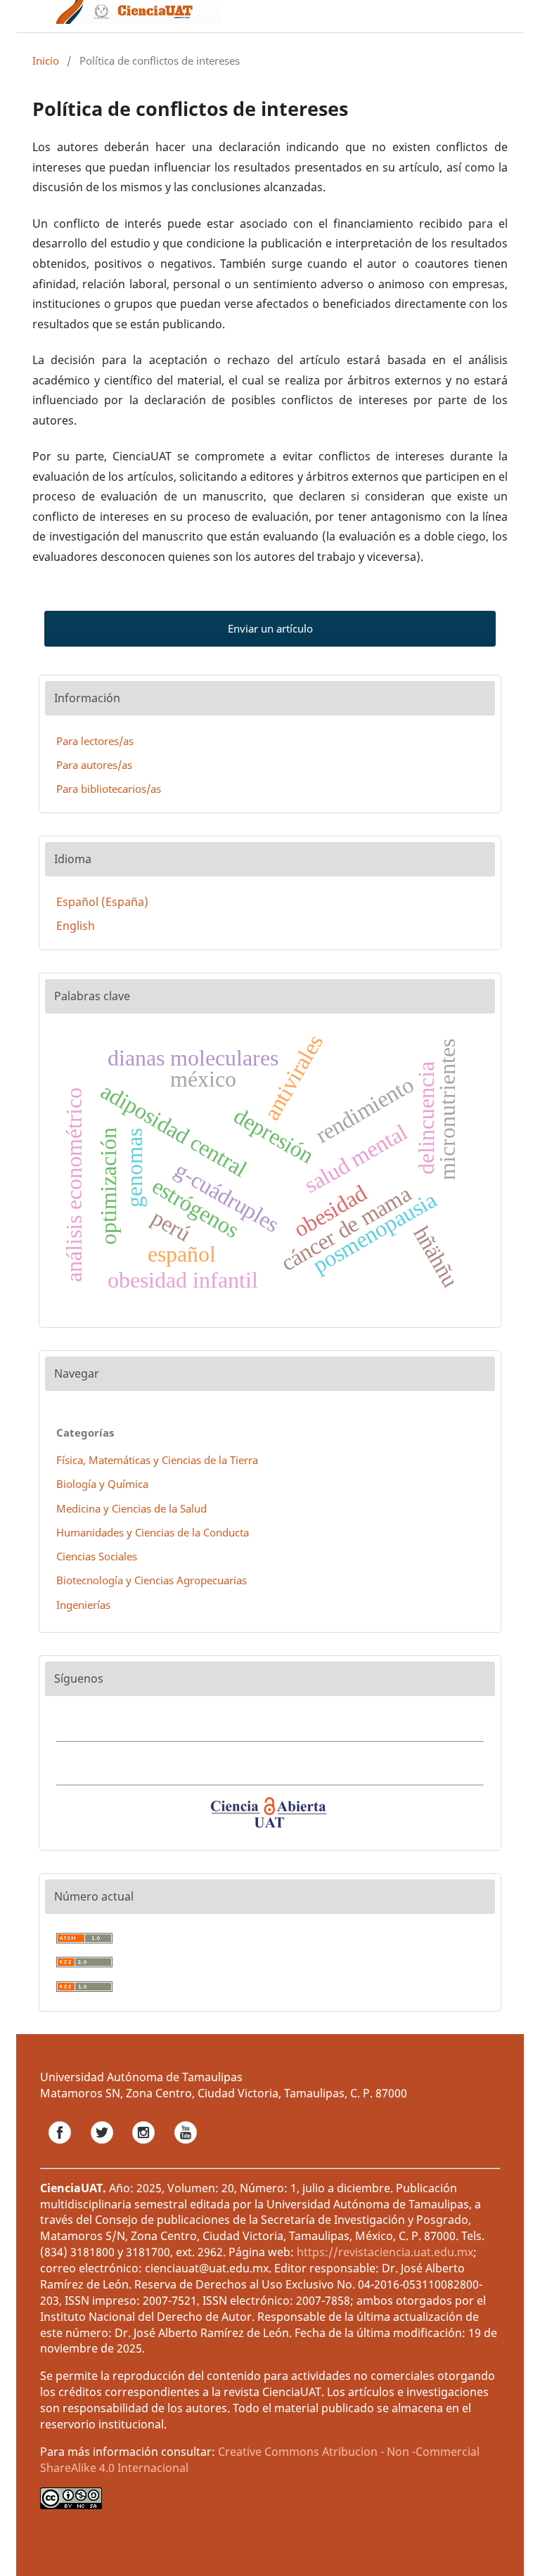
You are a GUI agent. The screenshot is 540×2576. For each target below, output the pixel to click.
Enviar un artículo (270, 628)
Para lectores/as (95, 741)
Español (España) (102, 902)
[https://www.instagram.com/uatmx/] (146, 2148)
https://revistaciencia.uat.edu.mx (385, 2252)
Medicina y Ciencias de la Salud (131, 1508)
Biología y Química (102, 1484)
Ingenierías (83, 1605)
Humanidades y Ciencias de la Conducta (153, 1532)
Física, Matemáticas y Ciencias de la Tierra (157, 1460)
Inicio (46, 60)
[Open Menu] (32, 16)
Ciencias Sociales (97, 1556)
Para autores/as (94, 765)
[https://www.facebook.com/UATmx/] (61, 2148)
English (76, 926)
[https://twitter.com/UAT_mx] (103, 2148)
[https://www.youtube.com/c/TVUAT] (186, 2148)
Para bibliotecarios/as (109, 789)
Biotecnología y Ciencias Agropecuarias (152, 1580)
